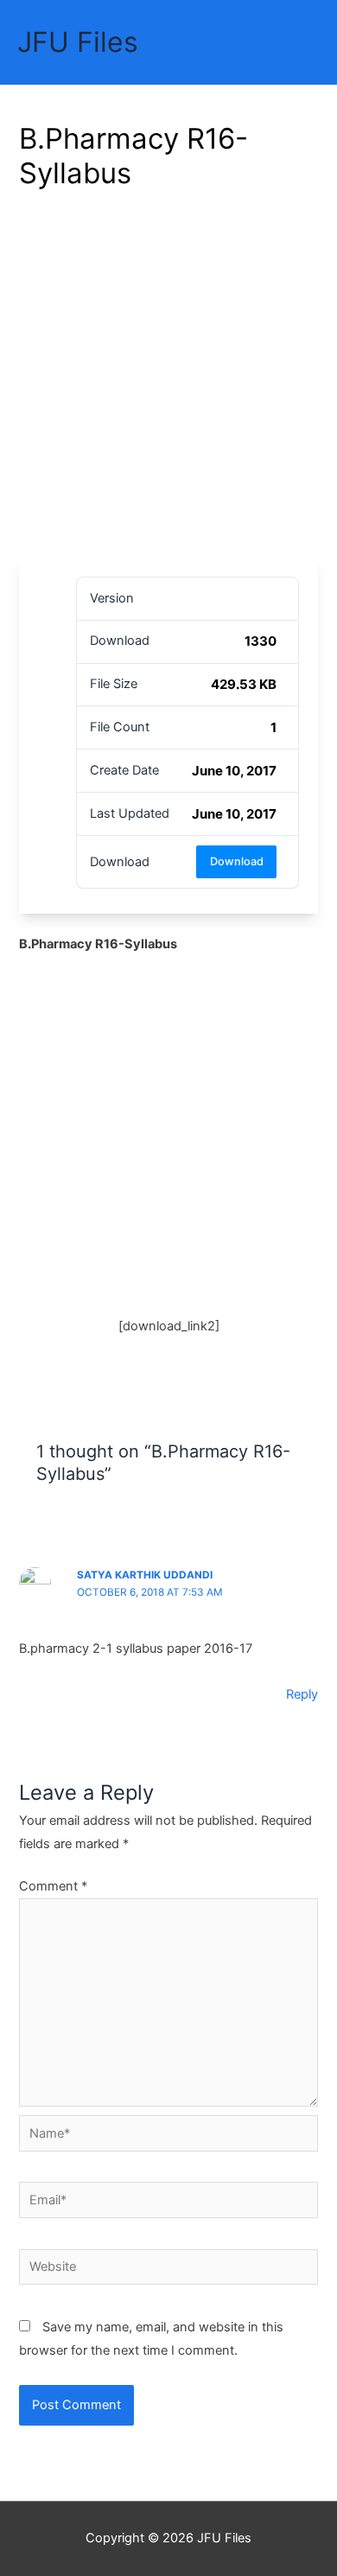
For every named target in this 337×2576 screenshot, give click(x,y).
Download (237, 861)
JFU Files (78, 42)
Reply (302, 1694)
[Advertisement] (168, 380)
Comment (53, 1886)
